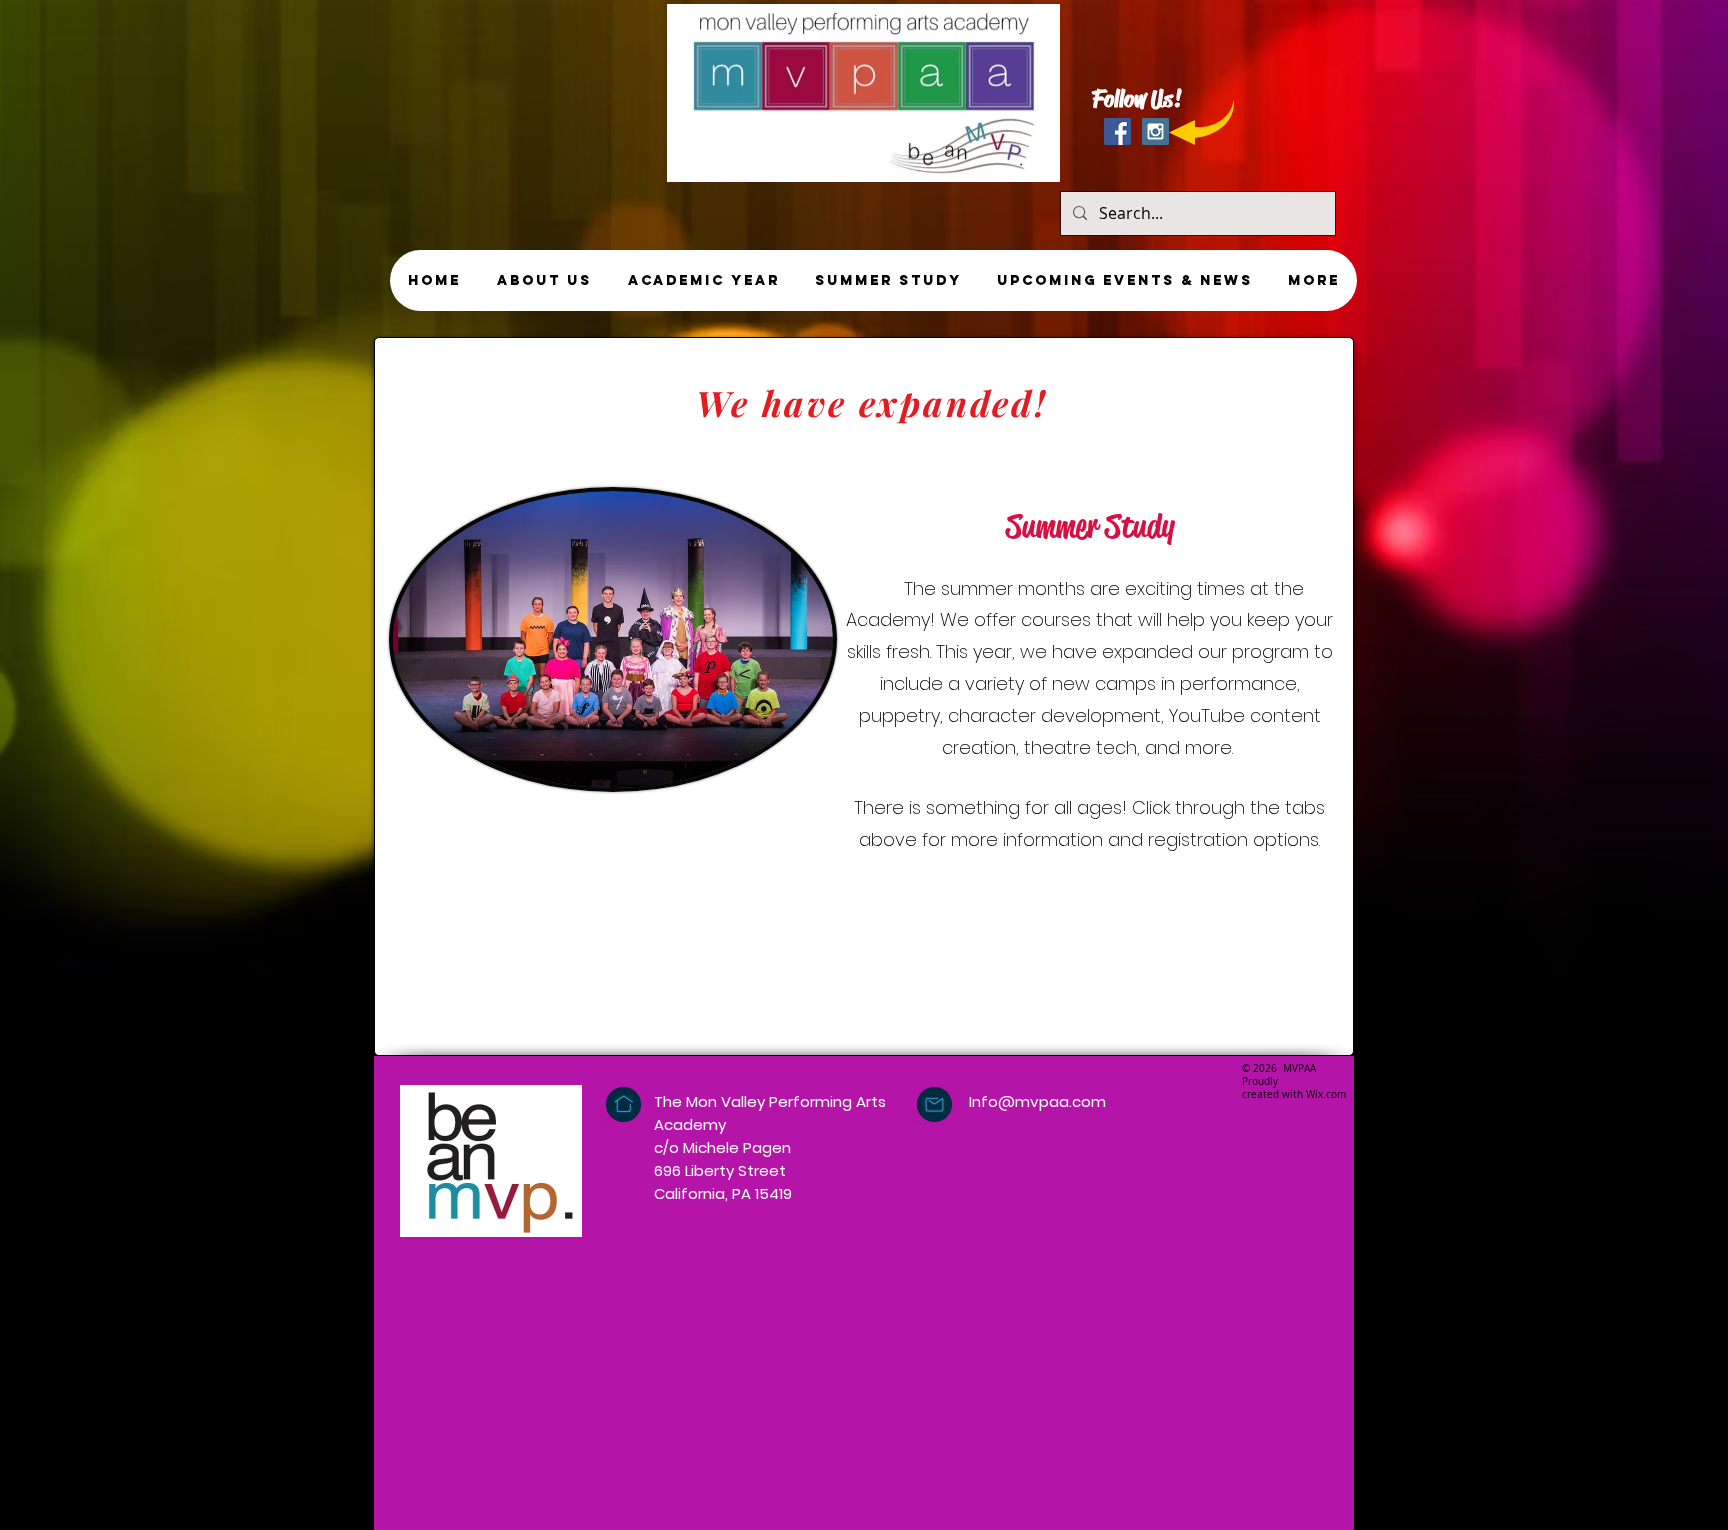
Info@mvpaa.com (1037, 1101)
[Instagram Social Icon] (1155, 131)
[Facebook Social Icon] (1117, 131)
